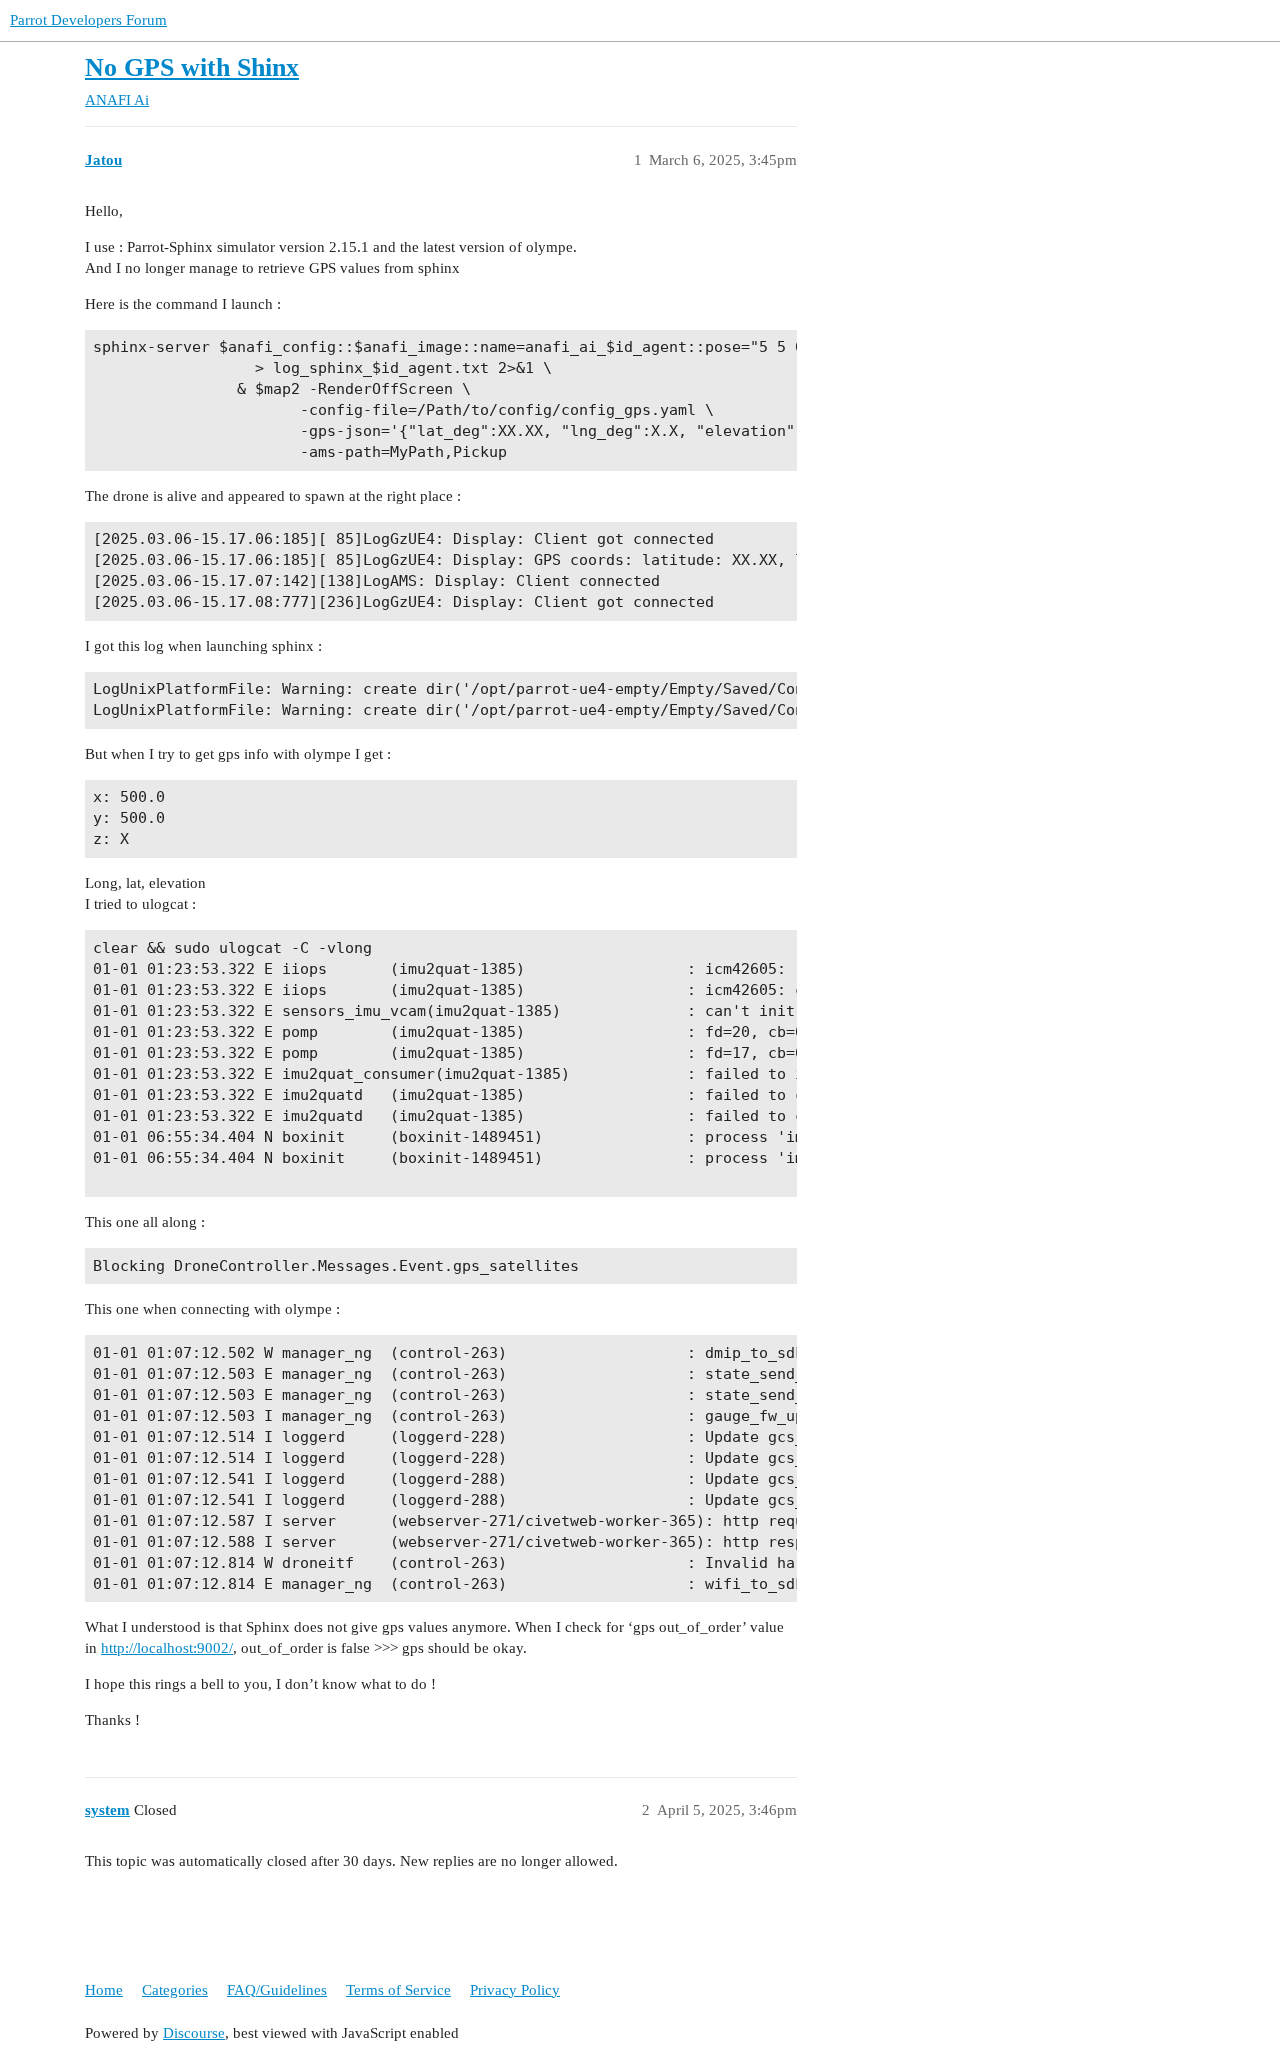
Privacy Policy (515, 1990)
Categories (175, 1990)
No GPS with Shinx (192, 67)
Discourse (194, 2033)
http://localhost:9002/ (167, 1648)
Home (104, 1990)
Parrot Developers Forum (88, 20)
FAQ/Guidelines (277, 1990)
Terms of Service (398, 1990)
